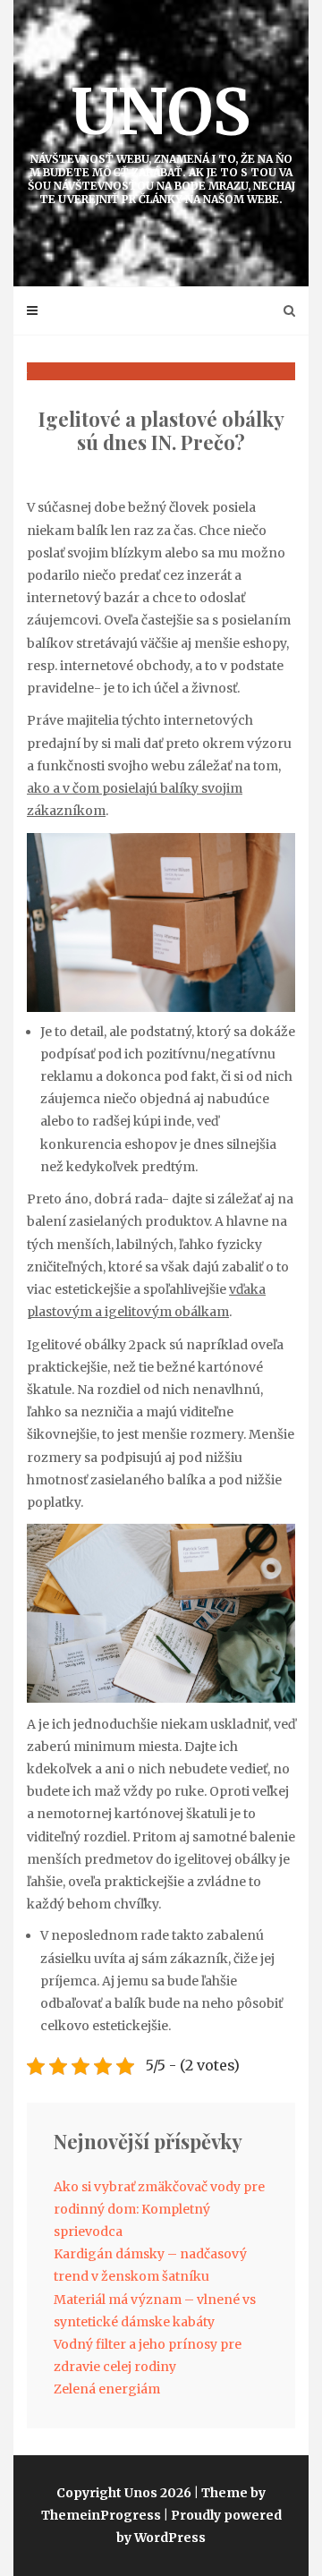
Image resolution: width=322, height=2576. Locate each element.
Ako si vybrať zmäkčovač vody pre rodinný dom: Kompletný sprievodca (159, 2209)
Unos (161, 139)
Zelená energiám (107, 2389)
